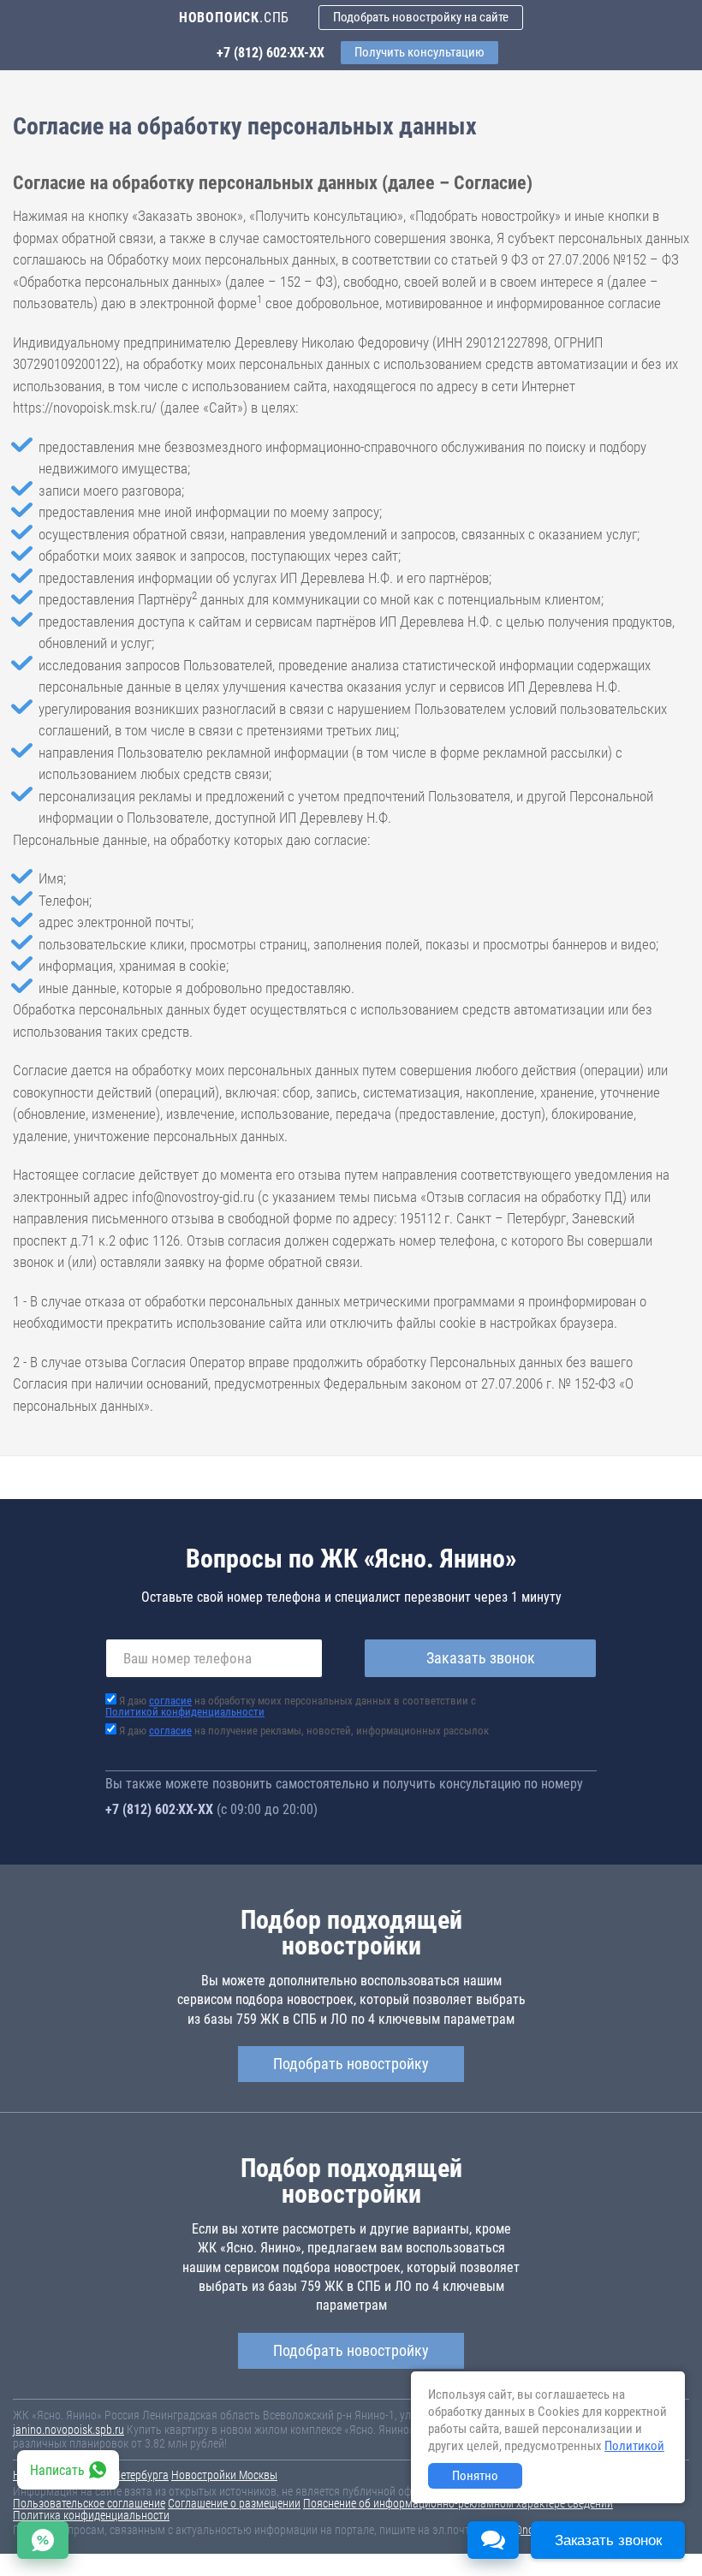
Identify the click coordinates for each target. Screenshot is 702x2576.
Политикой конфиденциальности (185, 1712)
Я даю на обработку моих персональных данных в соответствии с (291, 1706)
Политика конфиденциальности (91, 2515)
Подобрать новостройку (351, 2064)
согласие (170, 1701)
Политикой (634, 2446)
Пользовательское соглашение (89, 2503)
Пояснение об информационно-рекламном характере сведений (458, 2503)
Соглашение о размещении (234, 2503)
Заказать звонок (481, 1658)
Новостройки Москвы (224, 2475)
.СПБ (234, 18)
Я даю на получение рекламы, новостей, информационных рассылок (304, 1731)
